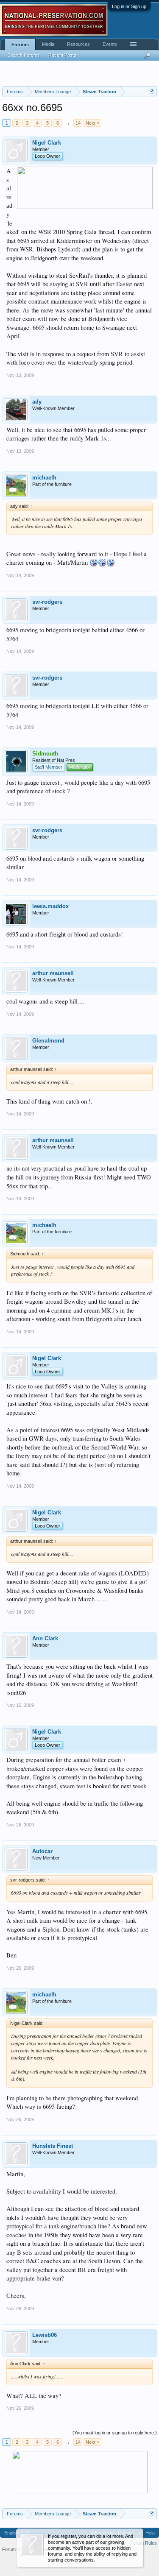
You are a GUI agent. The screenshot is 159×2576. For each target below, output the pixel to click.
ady (37, 402)
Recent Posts (62, 55)
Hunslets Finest (53, 2146)
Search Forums (24, 55)
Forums (20, 45)
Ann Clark (45, 1638)
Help (150, 2533)
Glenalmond (48, 1041)
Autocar (42, 1851)
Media (48, 44)
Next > (92, 123)
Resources (78, 44)
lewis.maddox (50, 906)
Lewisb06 (45, 2335)
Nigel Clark (47, 143)
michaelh (44, 478)
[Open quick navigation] (152, 91)
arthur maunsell (53, 973)
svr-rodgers (47, 602)
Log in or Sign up (129, 6)
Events (110, 44)
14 (78, 123)
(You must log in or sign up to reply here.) (115, 2433)
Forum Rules (144, 2543)
